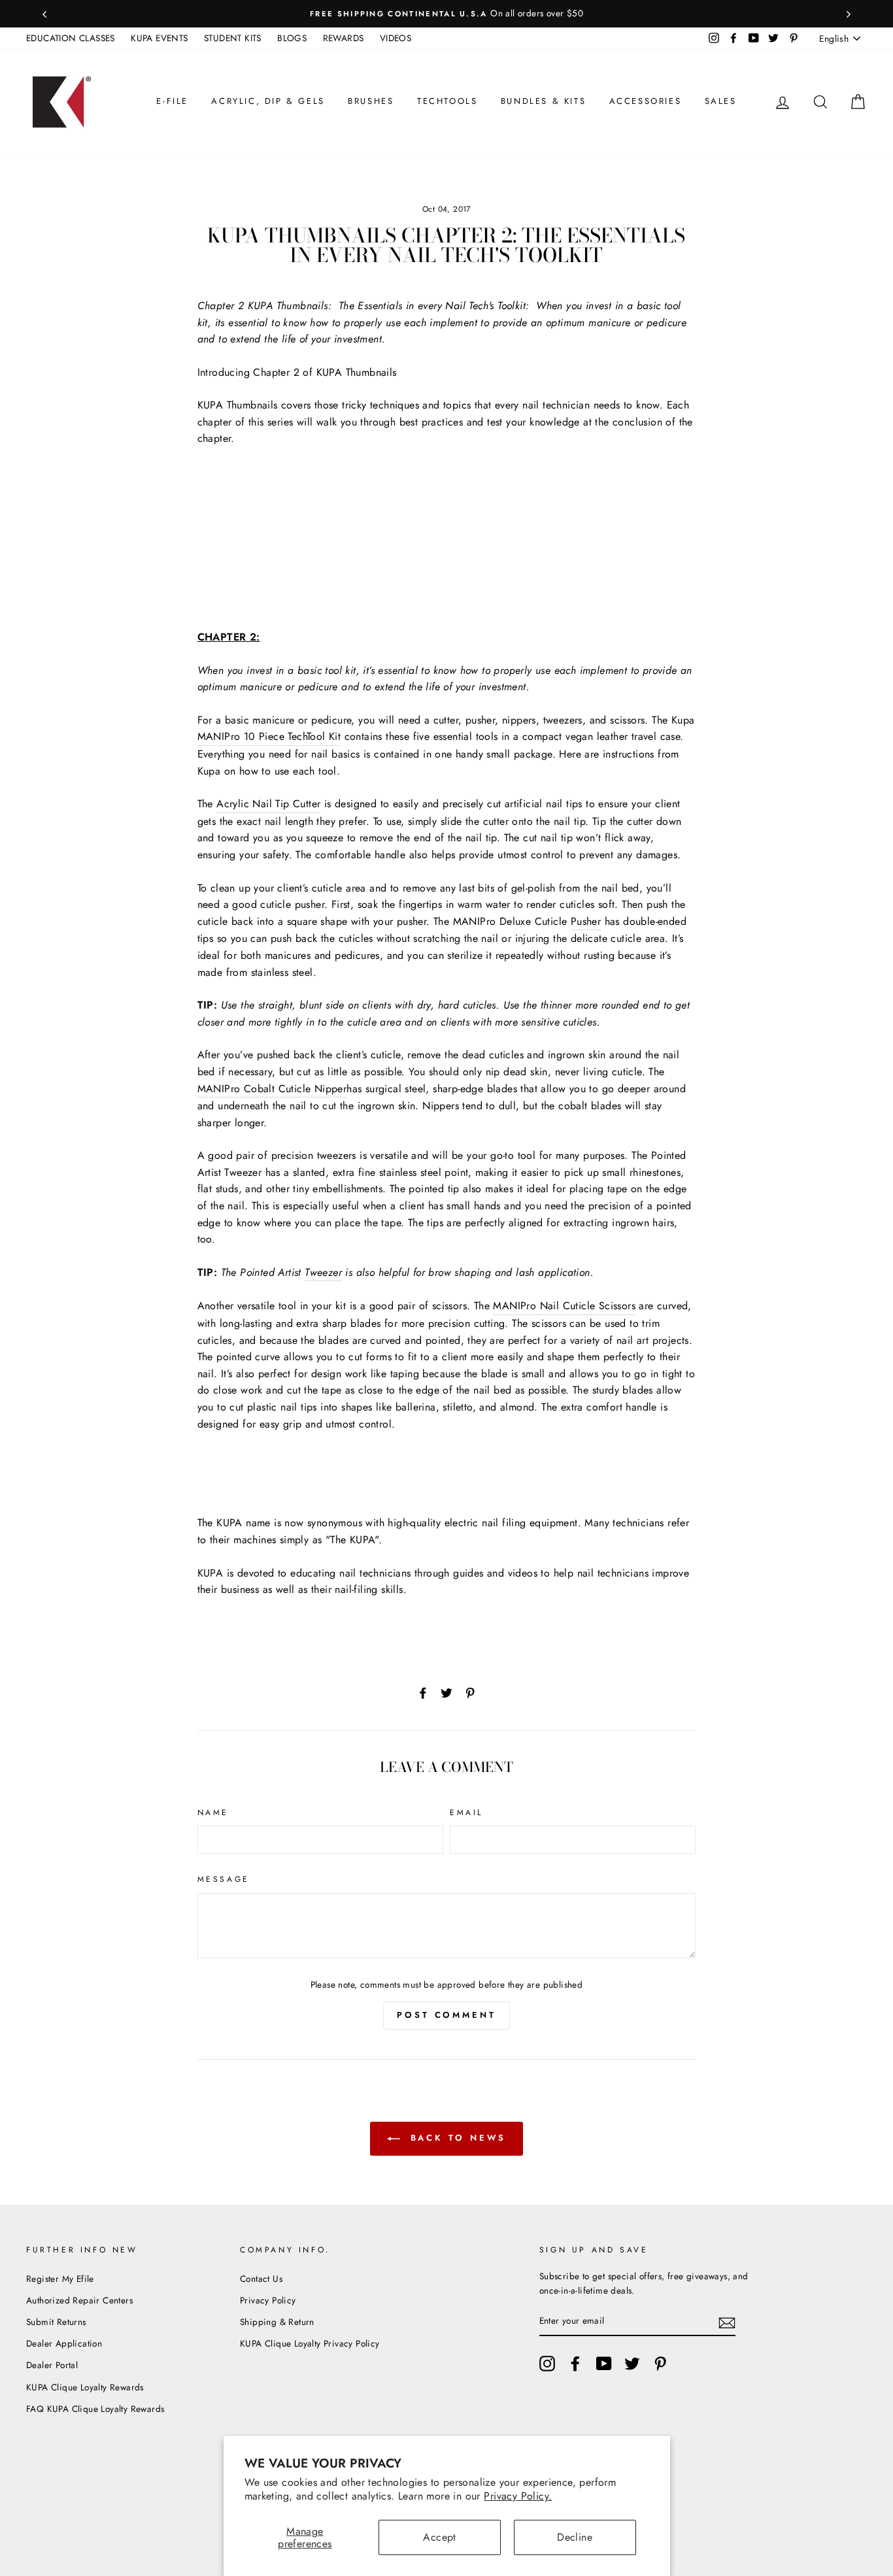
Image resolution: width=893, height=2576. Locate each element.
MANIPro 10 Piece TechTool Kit (269, 736)
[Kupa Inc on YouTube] (604, 2364)
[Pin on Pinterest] (470, 1692)
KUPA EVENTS (159, 38)
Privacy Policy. (518, 2496)
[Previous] (44, 14)
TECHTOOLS (447, 101)
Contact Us (261, 2279)
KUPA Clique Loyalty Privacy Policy (310, 2343)
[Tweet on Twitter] (446, 1692)
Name (213, 1813)
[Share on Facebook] (423, 1692)
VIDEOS (396, 38)
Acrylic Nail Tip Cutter (268, 804)
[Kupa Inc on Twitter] (632, 2364)
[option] (446, 14)
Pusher (586, 921)
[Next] (849, 14)
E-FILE (172, 101)
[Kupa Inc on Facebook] (575, 2364)
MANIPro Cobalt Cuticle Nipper (272, 1089)
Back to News (456, 2138)
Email (466, 1813)
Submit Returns (56, 2322)
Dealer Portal (52, 2365)
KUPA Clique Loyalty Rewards (85, 2387)
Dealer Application (64, 2343)
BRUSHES (371, 101)
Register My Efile (60, 2279)
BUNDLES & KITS (543, 101)
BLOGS (292, 38)
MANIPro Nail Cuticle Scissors (564, 1306)
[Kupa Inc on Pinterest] (660, 2364)
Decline (575, 2537)
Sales (721, 101)
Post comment (446, 2015)
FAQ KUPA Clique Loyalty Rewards (95, 2409)
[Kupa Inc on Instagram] (547, 2364)
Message (224, 1879)
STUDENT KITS (233, 38)
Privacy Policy (268, 2300)
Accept (439, 2537)
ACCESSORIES (646, 101)
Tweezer (323, 1272)
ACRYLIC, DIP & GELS (268, 101)
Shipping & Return (277, 2322)
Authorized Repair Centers (79, 2300)
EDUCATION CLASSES (71, 38)
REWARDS (344, 38)
